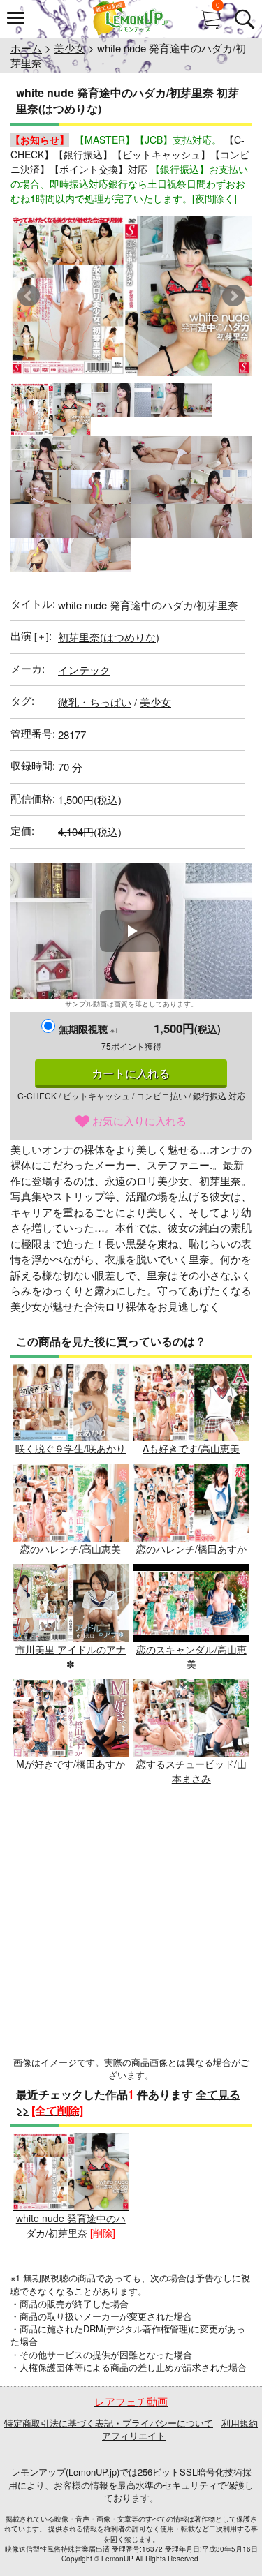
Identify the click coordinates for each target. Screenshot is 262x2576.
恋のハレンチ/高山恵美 (71, 1549)
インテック (84, 670)
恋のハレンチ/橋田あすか (191, 1549)
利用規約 (240, 2423)
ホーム (26, 48)
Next (233, 296)
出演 (30, 635)
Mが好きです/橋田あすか (71, 1764)
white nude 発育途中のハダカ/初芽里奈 (71, 2225)
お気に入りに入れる (138, 1121)
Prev (29, 296)
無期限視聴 (89, 1029)
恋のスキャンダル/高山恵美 (191, 1656)
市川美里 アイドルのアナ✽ (71, 1656)
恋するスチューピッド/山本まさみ (191, 1771)
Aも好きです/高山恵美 (191, 1448)
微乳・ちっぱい (95, 702)
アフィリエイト (134, 2435)
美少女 (70, 48)
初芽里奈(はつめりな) (109, 637)
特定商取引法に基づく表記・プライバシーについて (109, 2423)
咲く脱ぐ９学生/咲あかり (71, 1448)
